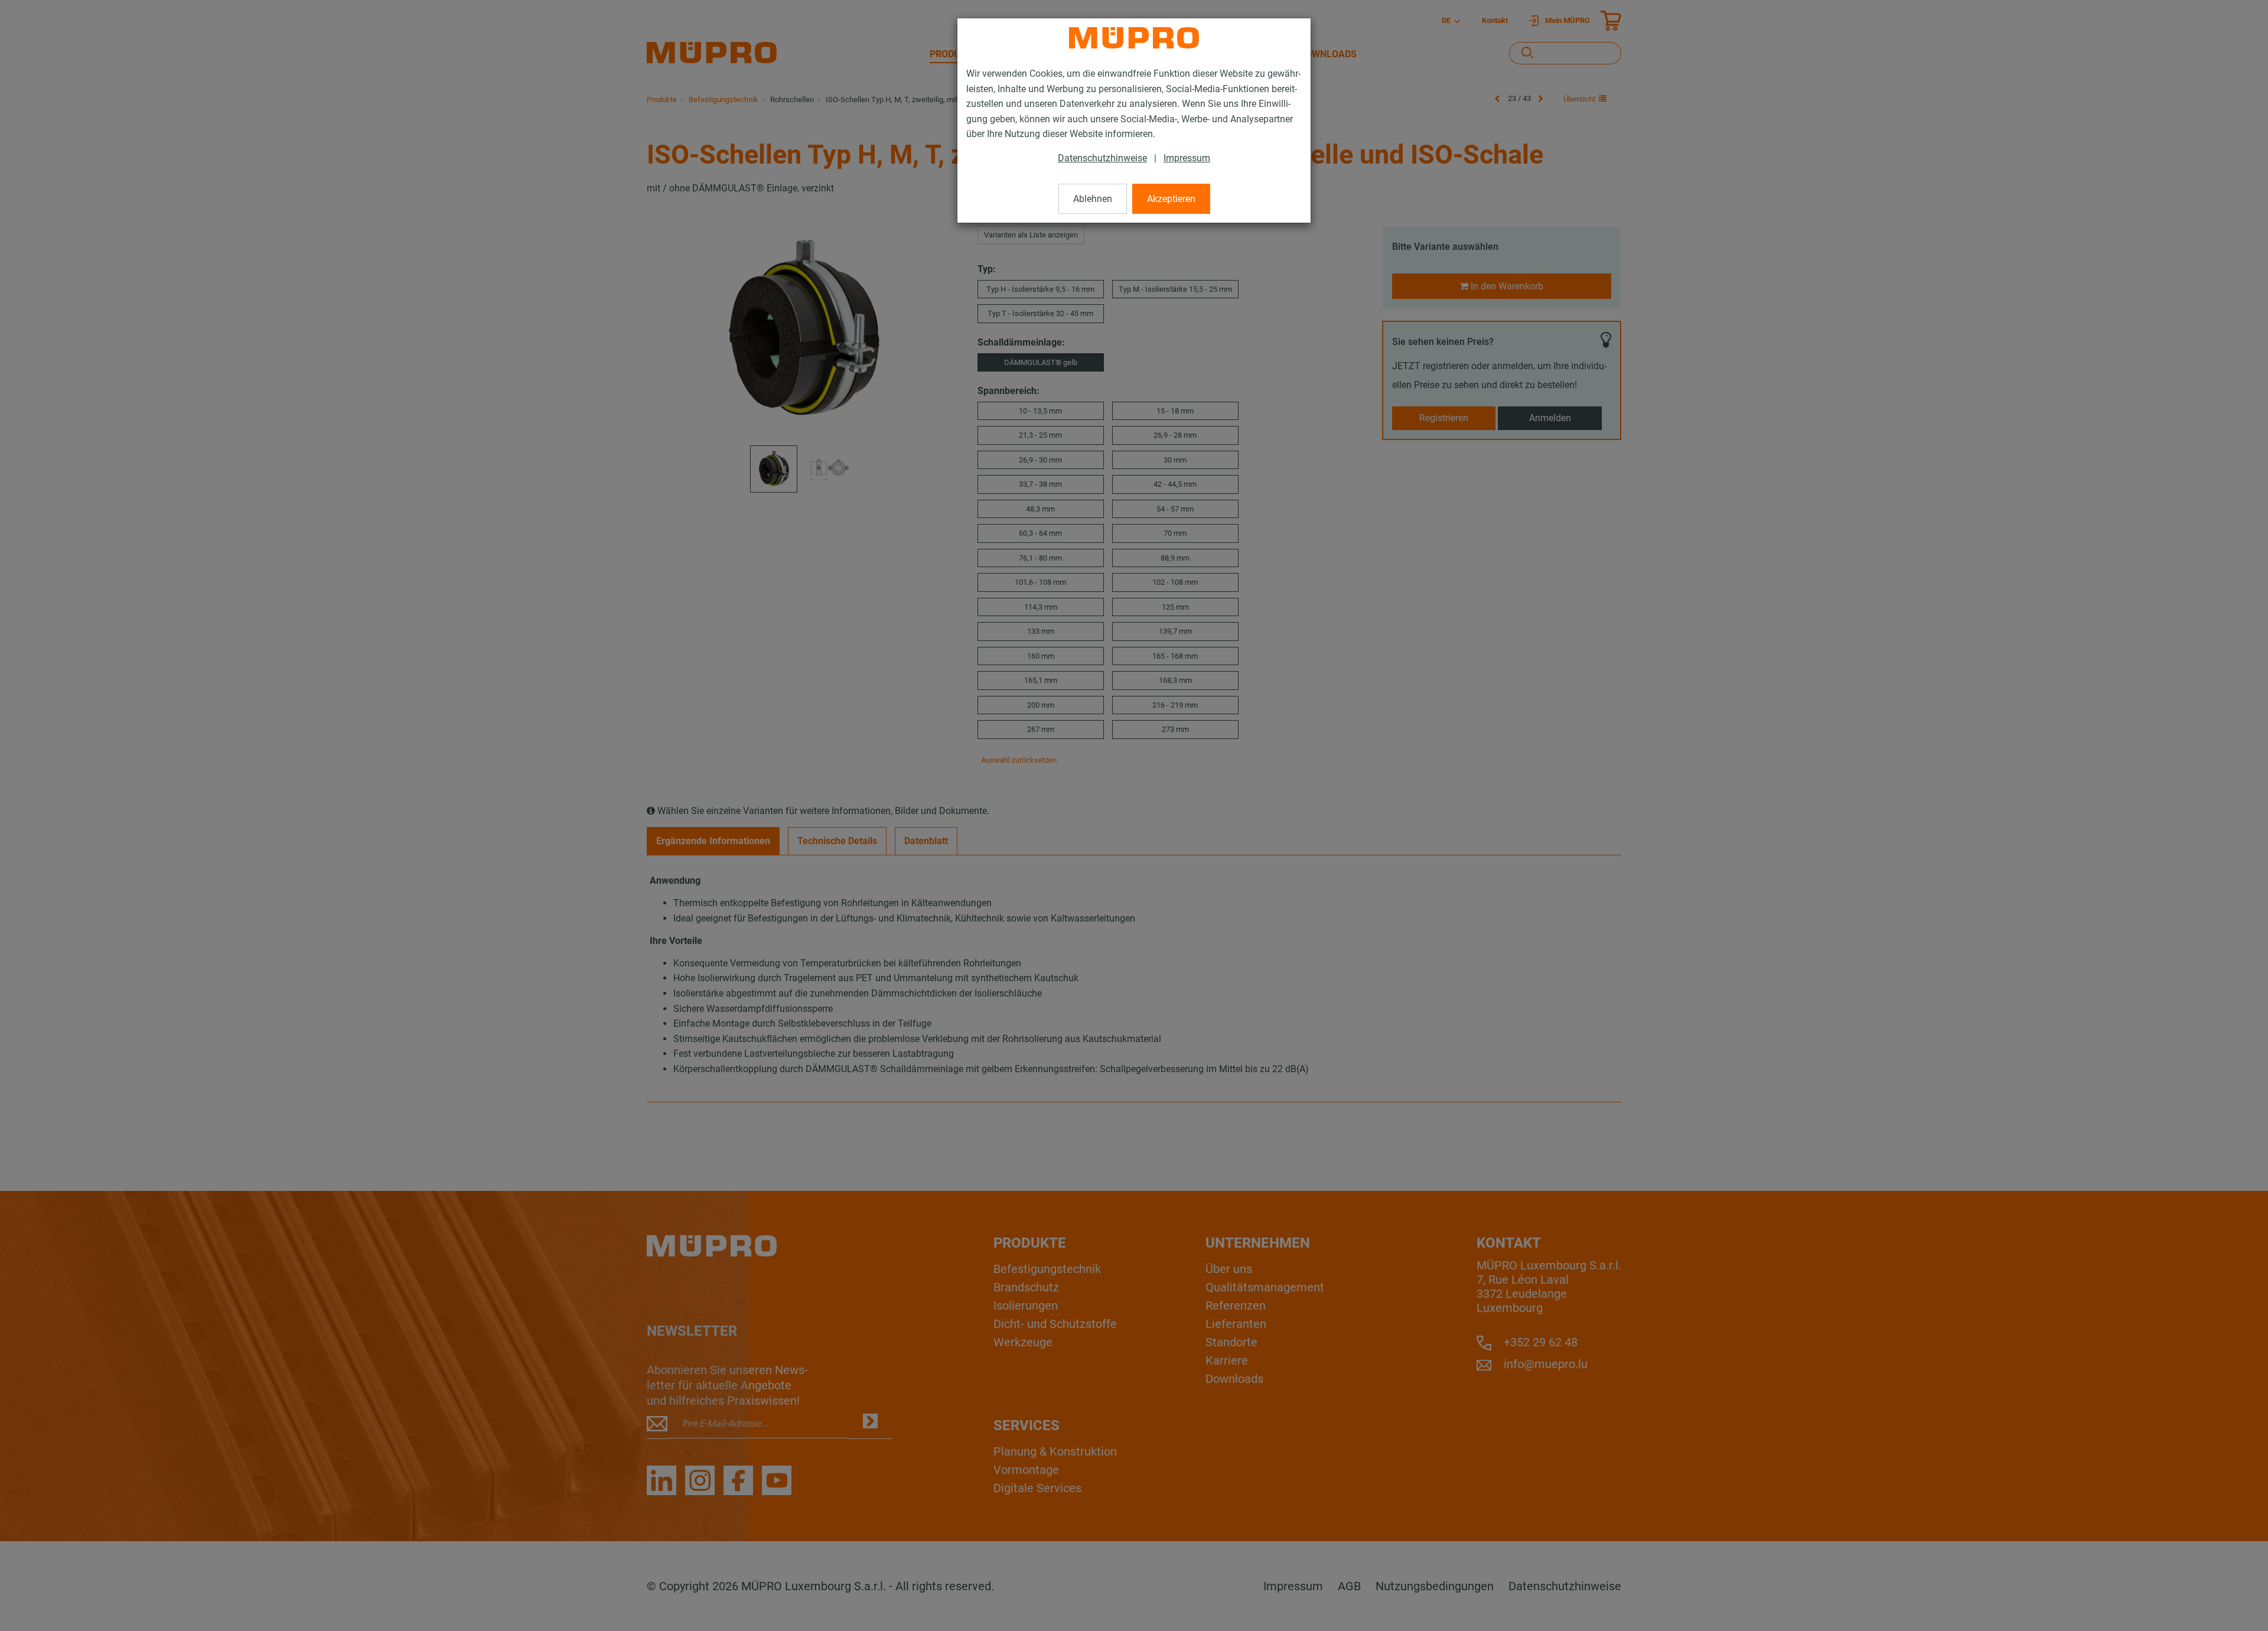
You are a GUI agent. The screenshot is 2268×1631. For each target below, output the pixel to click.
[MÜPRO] (1134, 38)
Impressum (1187, 158)
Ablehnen (1093, 199)
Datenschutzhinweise (1102, 158)
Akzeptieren (1171, 199)
